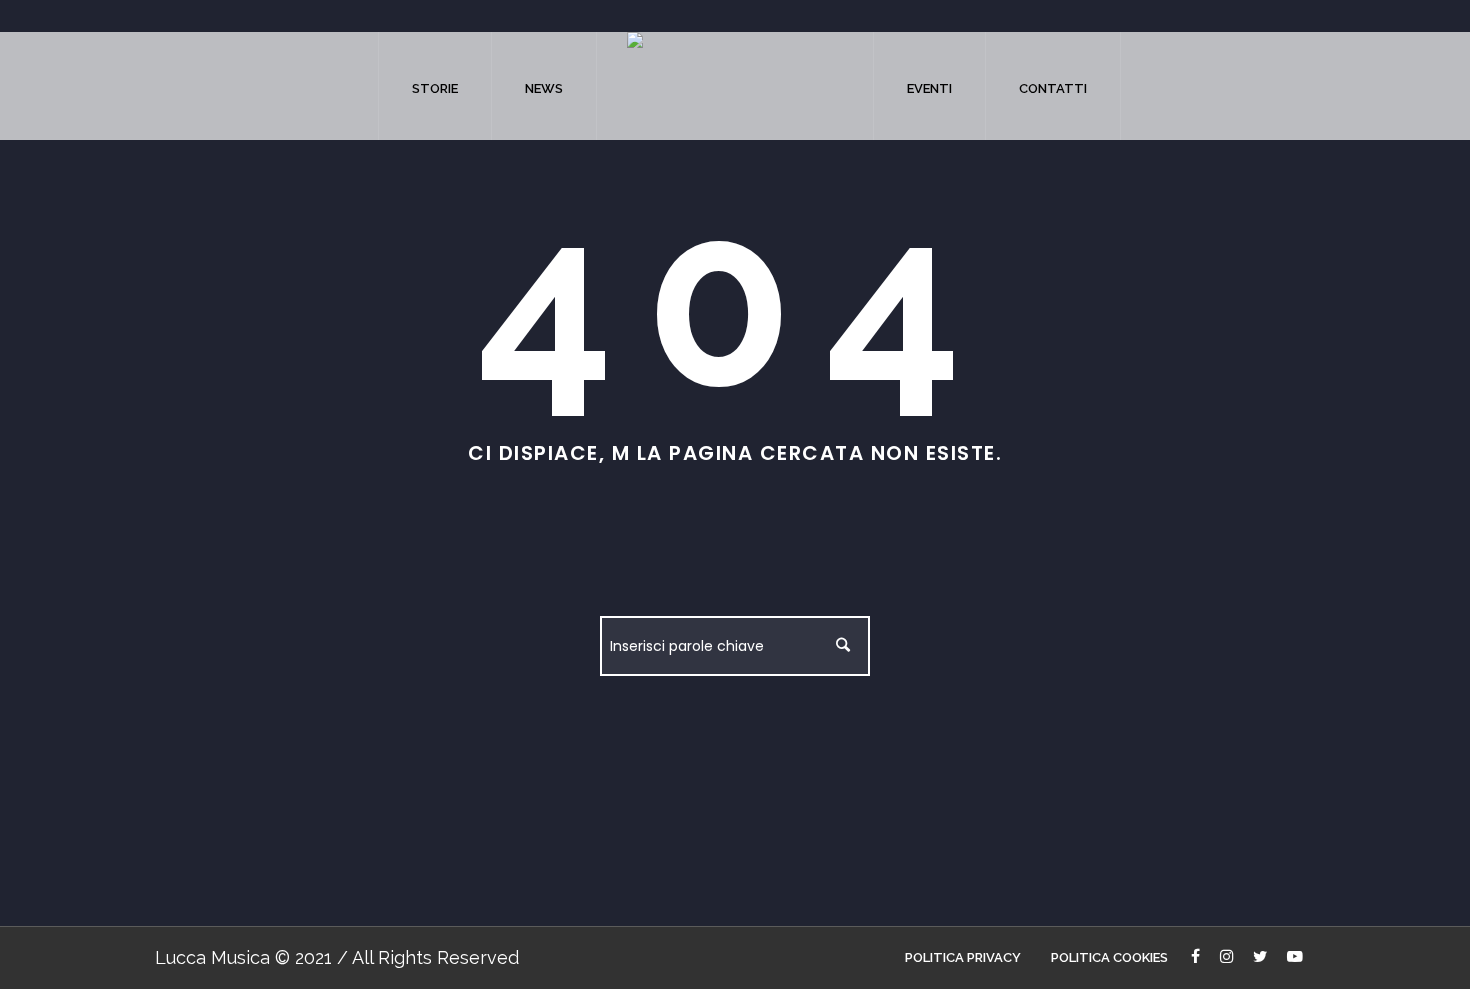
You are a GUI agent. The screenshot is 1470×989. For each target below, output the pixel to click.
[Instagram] (1228, 958)
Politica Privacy (963, 957)
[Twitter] (1262, 958)
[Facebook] (1197, 958)
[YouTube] (1297, 958)
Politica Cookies (1109, 957)
